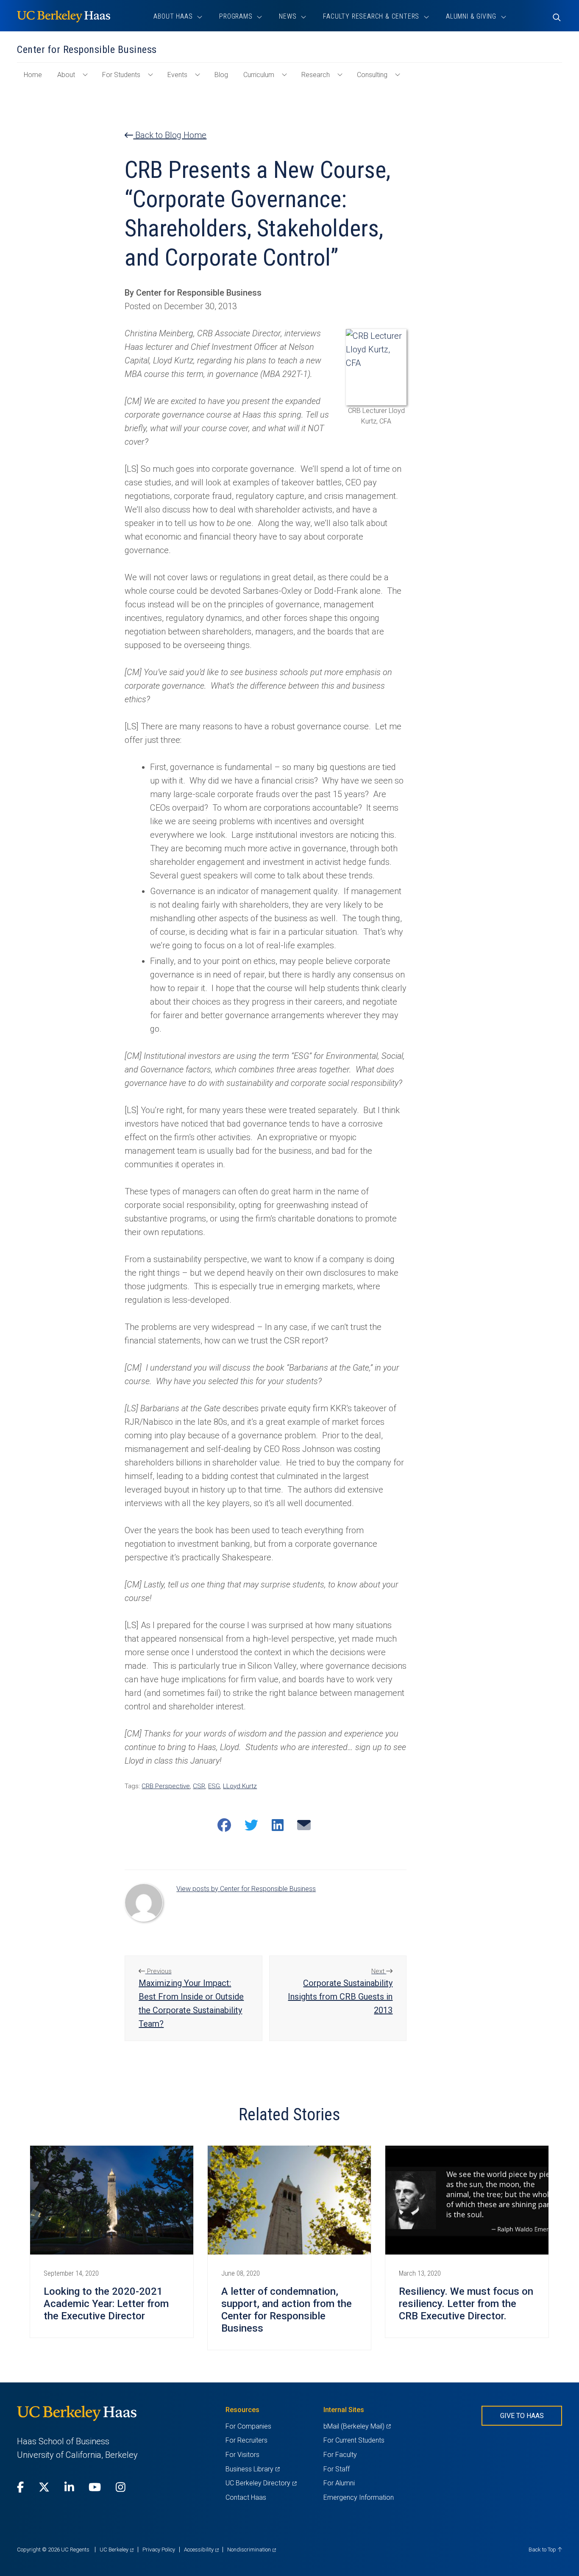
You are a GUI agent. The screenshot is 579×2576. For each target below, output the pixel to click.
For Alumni (339, 2483)
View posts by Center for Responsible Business (246, 1889)
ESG (214, 1786)
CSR (199, 1786)
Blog (221, 75)
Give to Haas (522, 2416)
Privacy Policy (159, 2550)
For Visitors (242, 2455)
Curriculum (259, 75)
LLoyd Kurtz (240, 1786)
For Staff (337, 2469)
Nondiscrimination (252, 2550)
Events (177, 75)
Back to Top (543, 2550)
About (66, 75)
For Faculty (340, 2455)
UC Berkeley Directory (261, 2483)
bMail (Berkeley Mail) (357, 2426)
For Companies (248, 2426)
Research (316, 75)
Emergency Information (359, 2497)
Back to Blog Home (170, 135)
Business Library (252, 2469)
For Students (121, 75)
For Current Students (354, 2440)
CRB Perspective (166, 1786)
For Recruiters (246, 2440)
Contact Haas (246, 2497)
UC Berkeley (117, 2550)
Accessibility (201, 2550)
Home (36, 79)
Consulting (372, 75)
